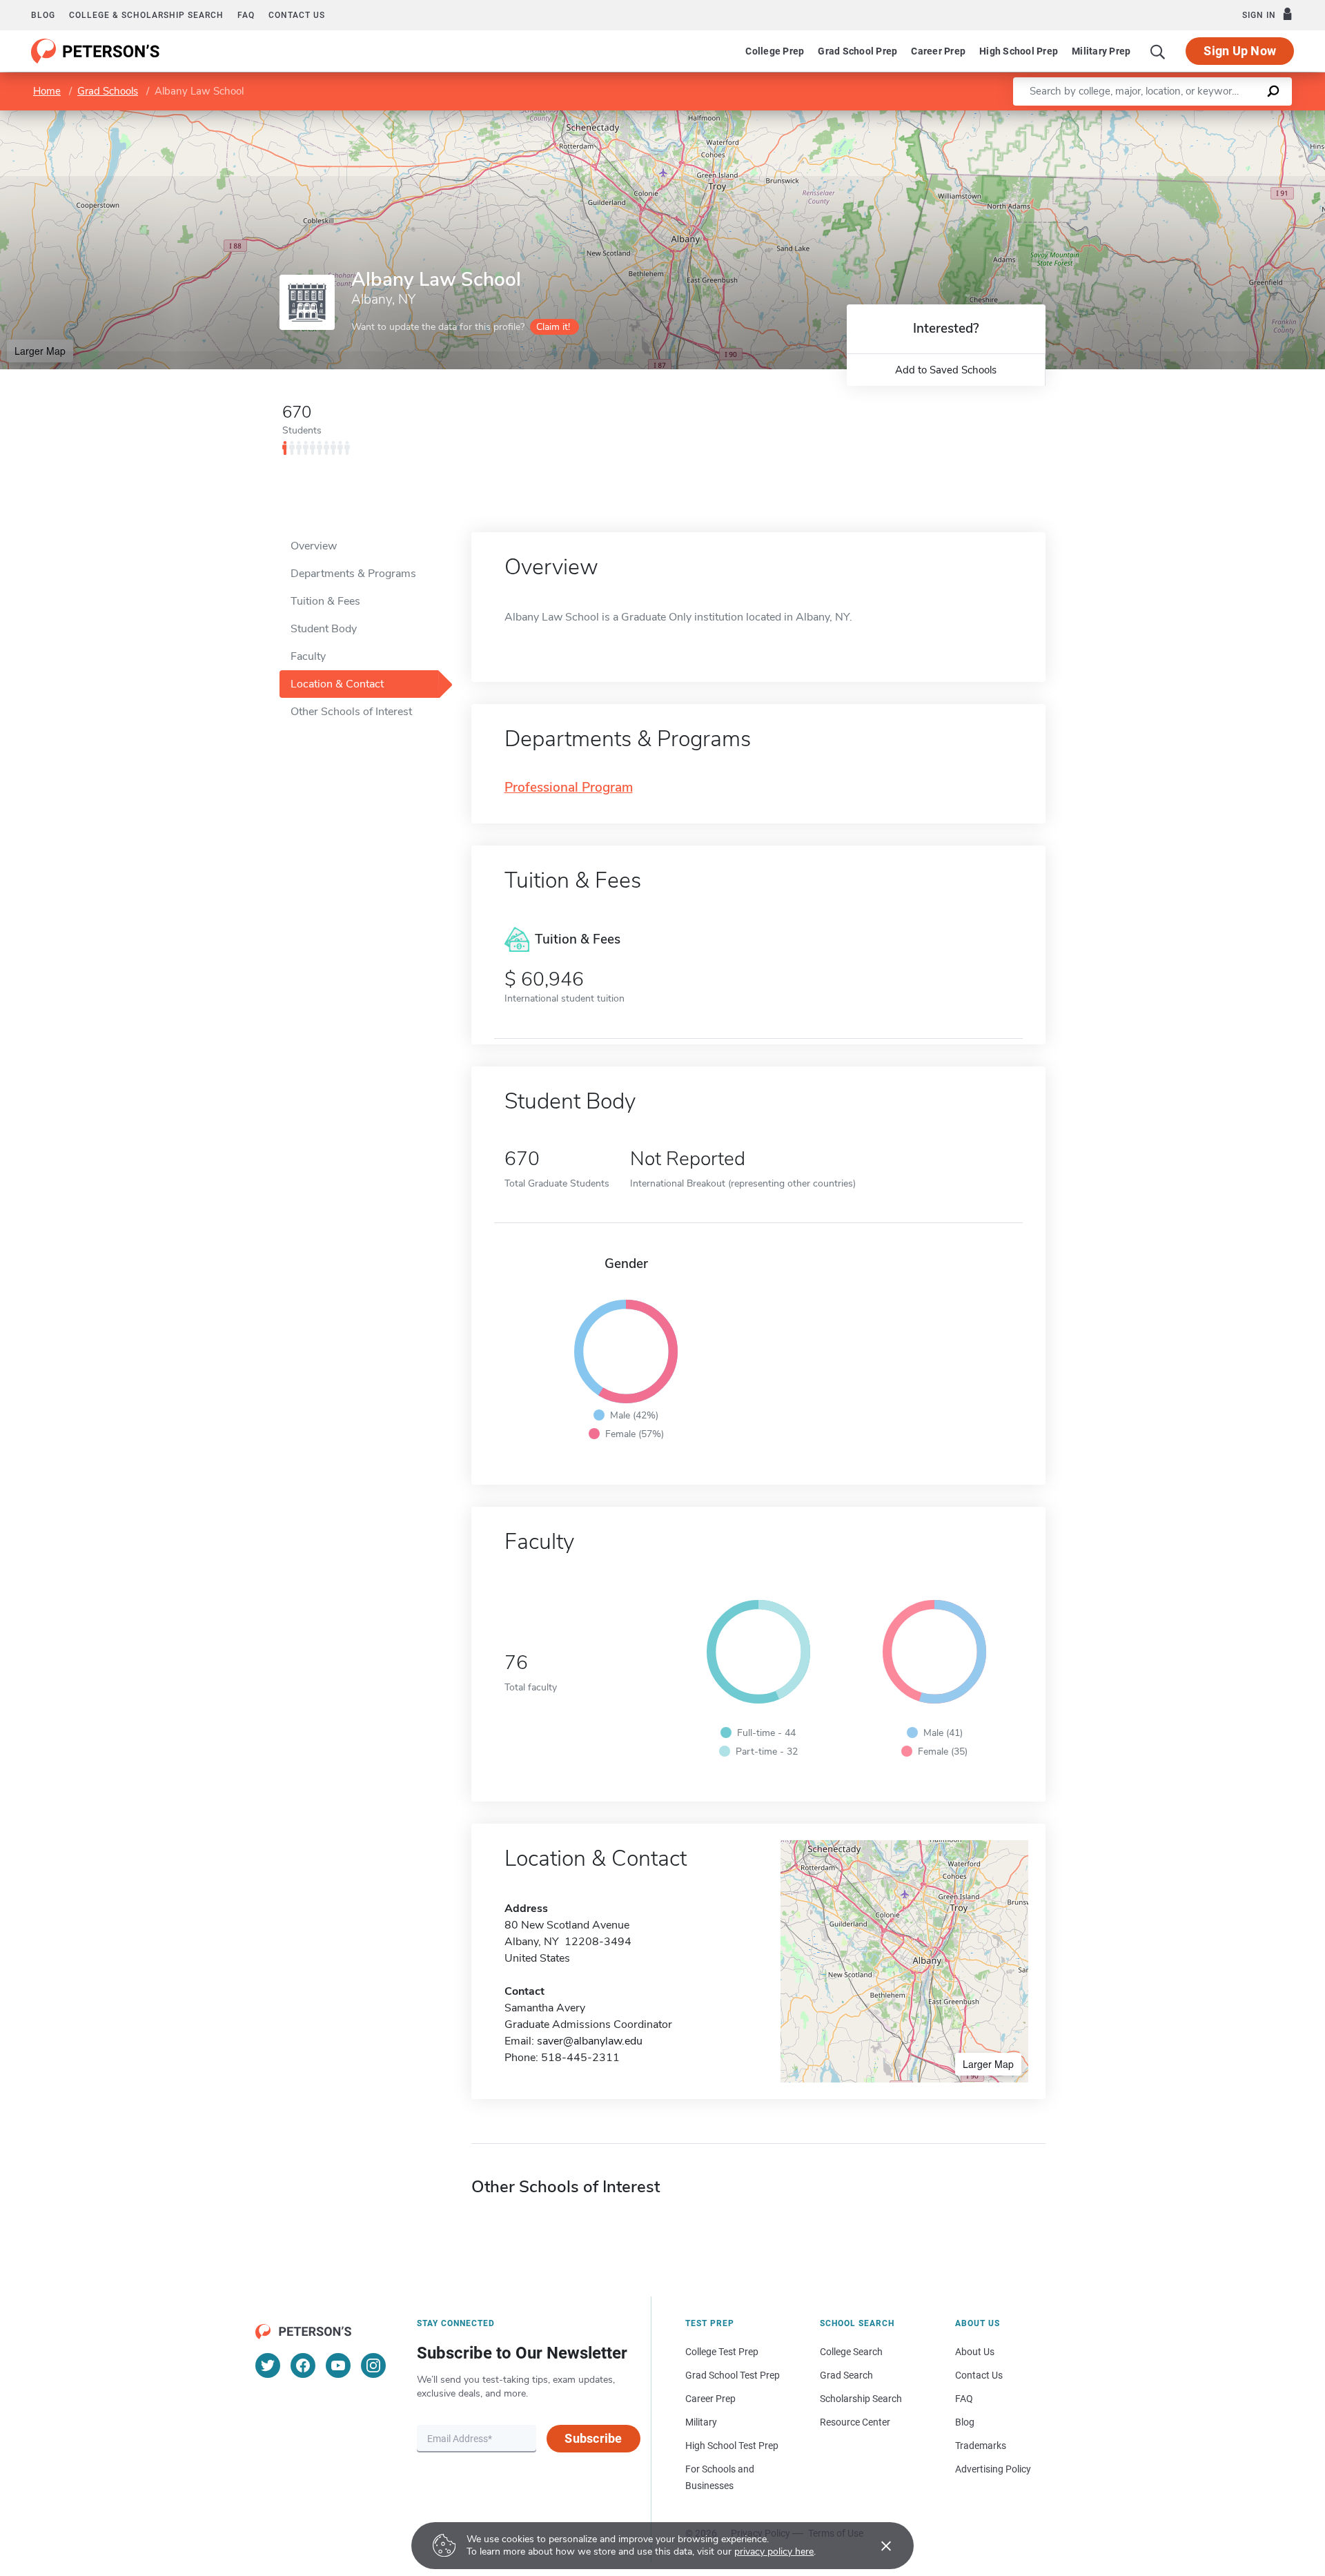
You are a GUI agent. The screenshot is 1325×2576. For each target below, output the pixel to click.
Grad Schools (108, 91)
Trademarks (981, 2446)
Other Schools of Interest (351, 712)
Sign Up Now (1240, 51)
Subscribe (593, 2438)
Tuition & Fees (325, 601)
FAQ (246, 15)
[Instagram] (373, 2365)
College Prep (775, 51)
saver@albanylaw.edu (590, 2041)
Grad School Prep (857, 51)
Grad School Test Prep (733, 2375)
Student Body (324, 629)
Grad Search (846, 2375)
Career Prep (938, 51)
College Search (851, 2352)
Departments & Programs (353, 574)
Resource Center (855, 2422)
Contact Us (979, 2375)
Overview (314, 546)
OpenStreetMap (1231, 117)
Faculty (308, 656)
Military (701, 2422)
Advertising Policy (993, 2469)
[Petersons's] (96, 51)
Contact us (297, 15)
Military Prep (1101, 51)
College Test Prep (722, 2352)
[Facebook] (303, 2365)
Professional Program (569, 788)
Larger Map (40, 351)
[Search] (1158, 51)
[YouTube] (338, 2365)
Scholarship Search (861, 2399)
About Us (975, 2352)
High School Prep (1019, 51)
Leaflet (1163, 117)
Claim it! (553, 327)
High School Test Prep (732, 2446)
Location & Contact (337, 684)
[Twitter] (268, 2365)
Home (47, 91)
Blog (43, 15)
